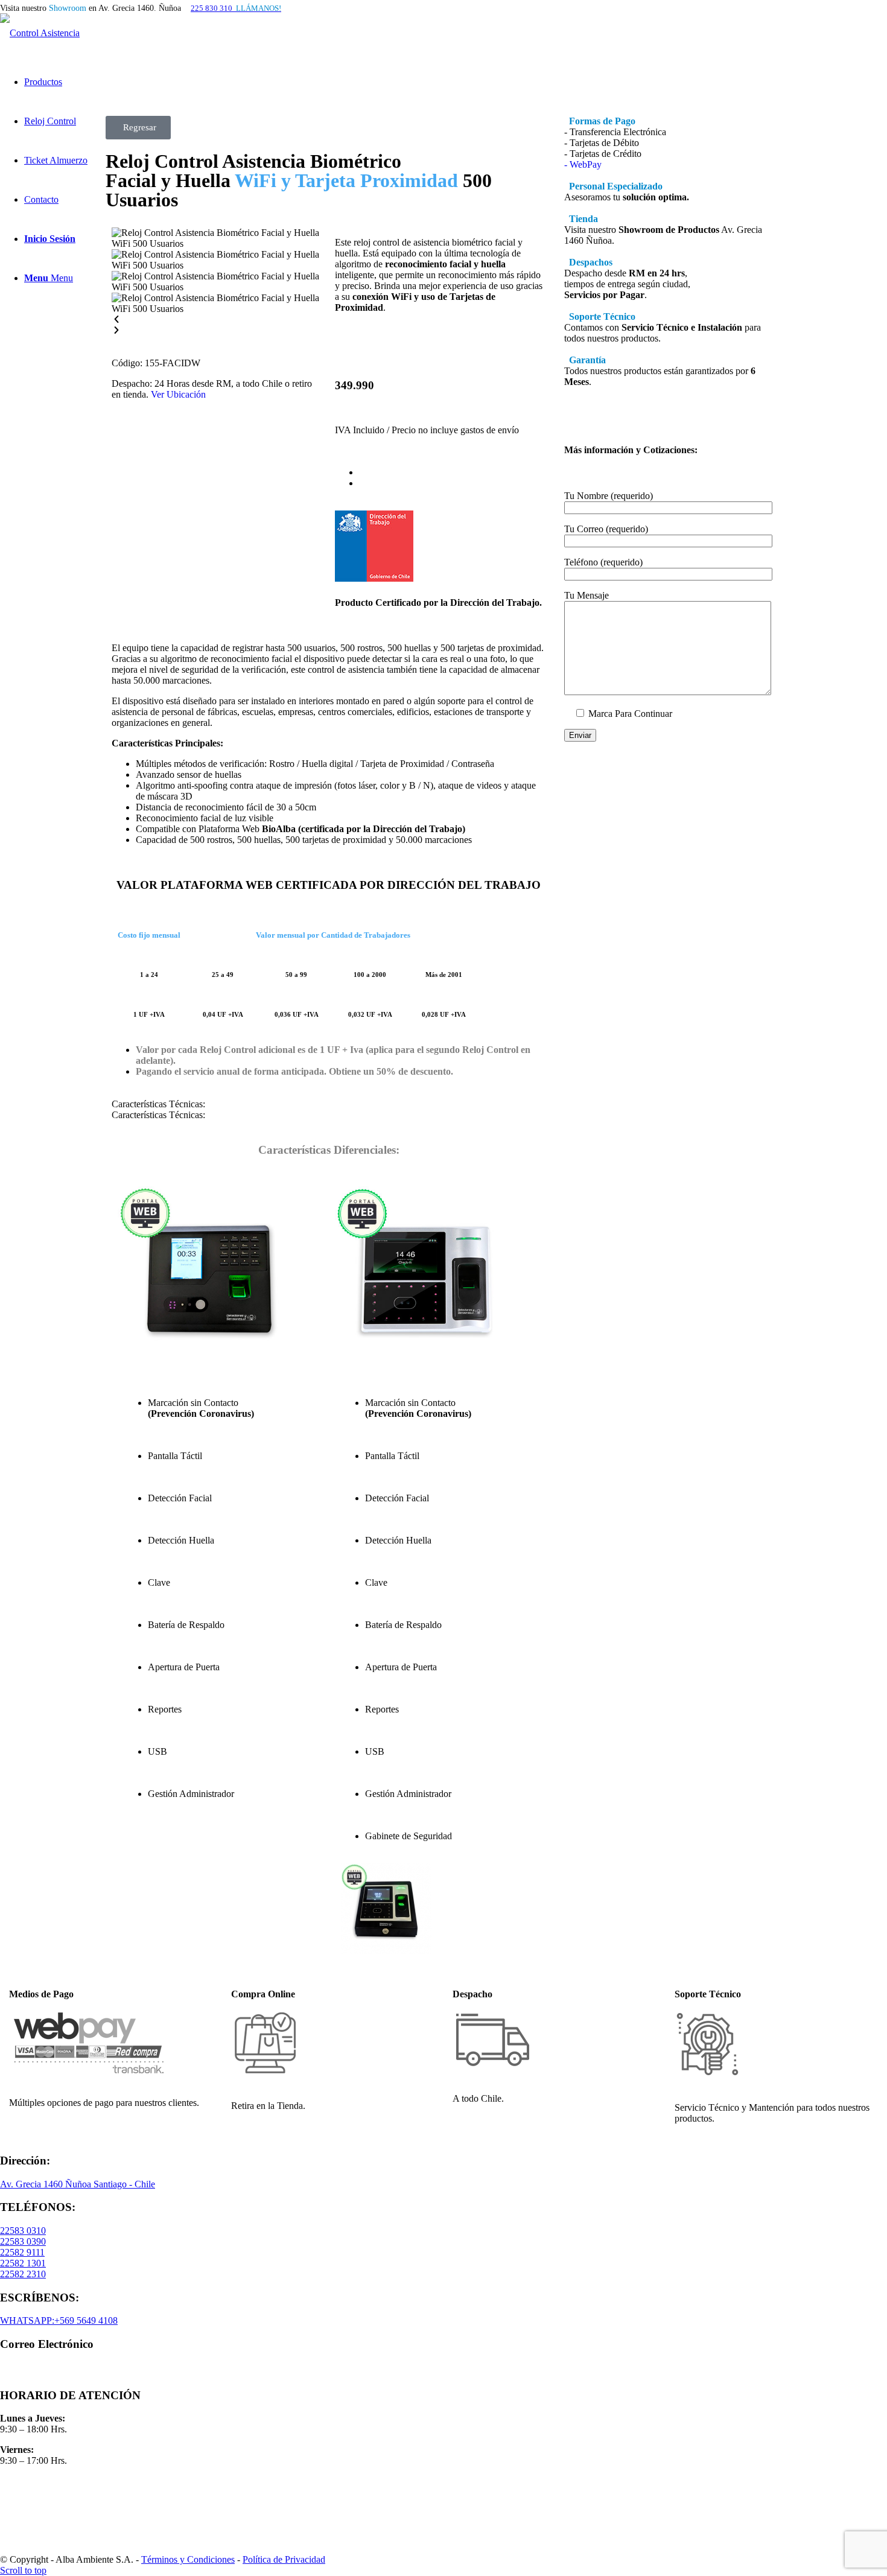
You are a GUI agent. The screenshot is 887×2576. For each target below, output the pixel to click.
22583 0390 (23, 2241)
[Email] (60, 2372)
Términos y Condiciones (188, 2559)
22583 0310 (23, 2231)
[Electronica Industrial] (39, 2517)
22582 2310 (23, 2274)
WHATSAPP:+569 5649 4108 (59, 2320)
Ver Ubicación (178, 394)
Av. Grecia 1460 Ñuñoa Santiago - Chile (78, 2184)
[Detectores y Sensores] (39, 2501)
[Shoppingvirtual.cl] (39, 2486)
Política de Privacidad (284, 2559)
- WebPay (583, 164)
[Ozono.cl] (39, 2549)
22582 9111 (22, 2252)
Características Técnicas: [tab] (158, 1104)
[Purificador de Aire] (39, 2533)
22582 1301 (23, 2263)
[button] (217, 320)
